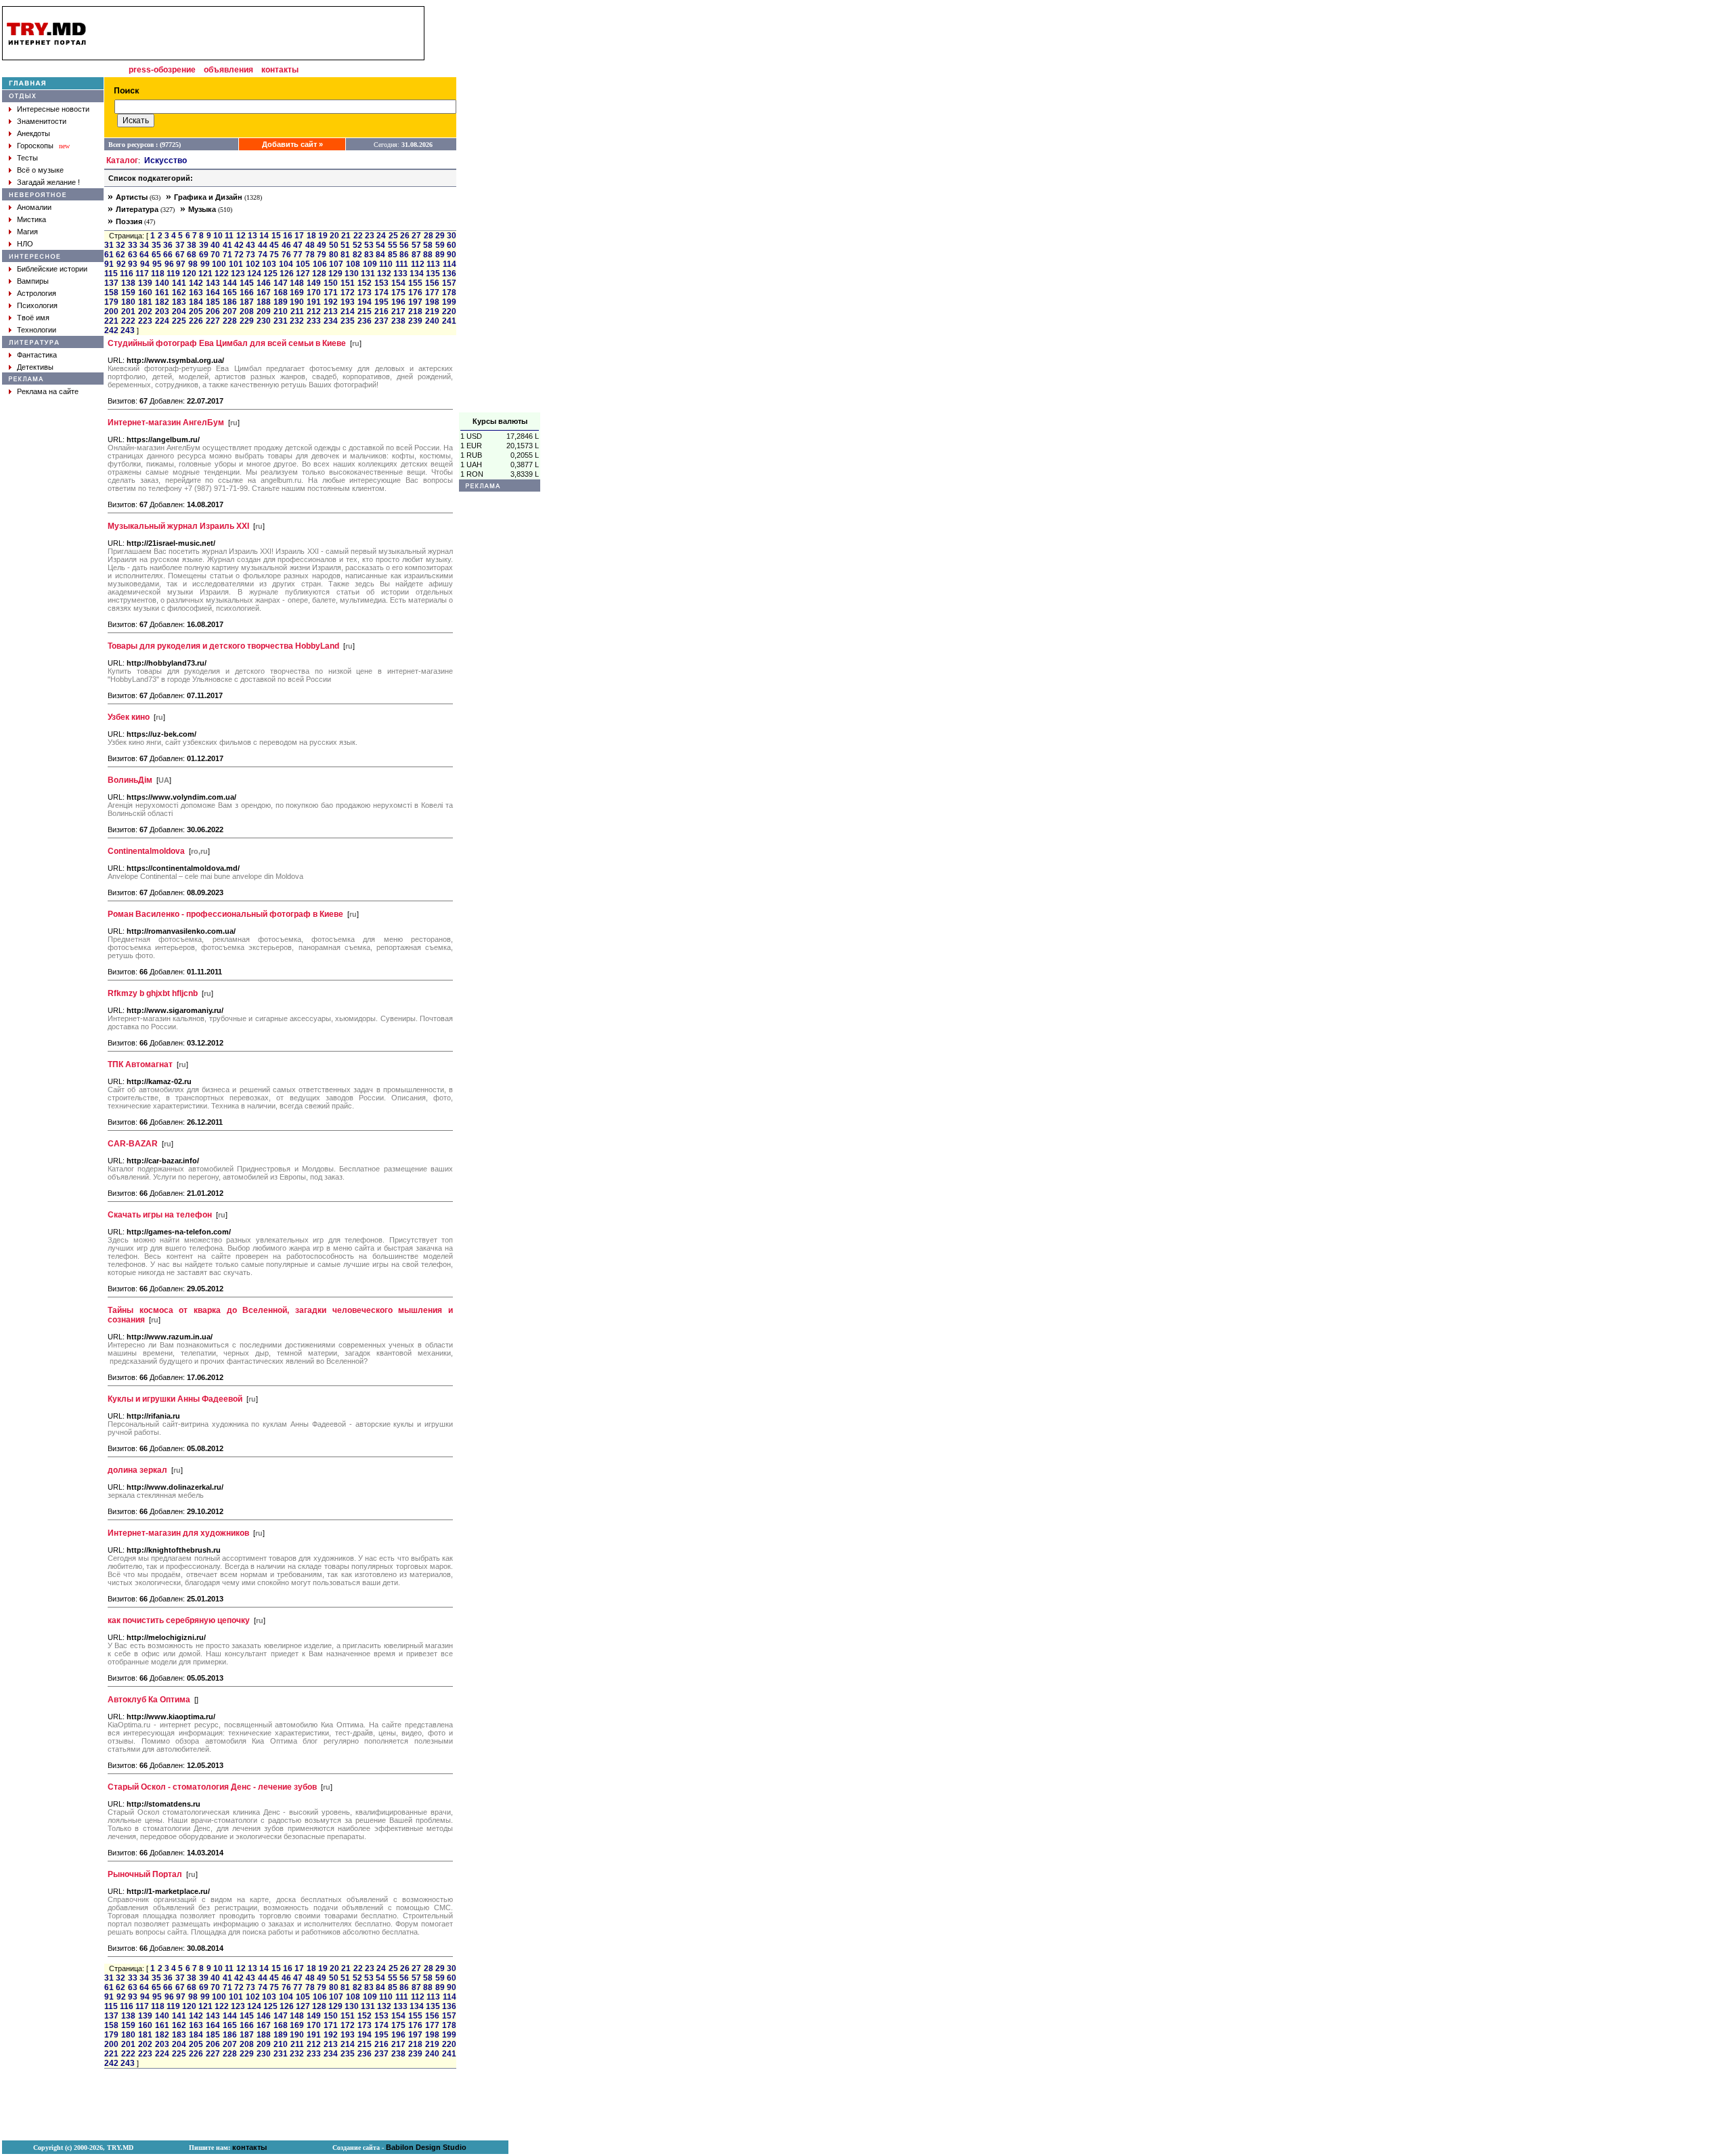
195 (381, 302)
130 (352, 274)
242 (111, 330)
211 (297, 311)
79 (322, 255)
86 (404, 255)
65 (156, 255)
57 (416, 245)
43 (250, 245)
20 (334, 236)
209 (264, 311)
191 (314, 302)
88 (428, 255)
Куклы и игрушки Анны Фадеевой (175, 1399)
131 (368, 274)
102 (253, 264)
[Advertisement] (500, 209)
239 (415, 321)
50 (334, 245)
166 (247, 293)
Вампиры (33, 281)
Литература (137, 209)
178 (449, 293)
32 (120, 245)
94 (145, 264)
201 (128, 311)
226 (196, 321)
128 (319, 274)
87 (416, 255)
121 (205, 274)
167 (264, 293)
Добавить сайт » (292, 144)
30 (452, 236)
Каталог (122, 160)
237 (381, 321)
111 (402, 264)
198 (432, 302)
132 (384, 274)
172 (348, 293)
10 (218, 236)
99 (205, 264)
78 (310, 255)
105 (303, 264)
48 (310, 245)
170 (314, 293)
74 (263, 255)
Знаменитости (42, 121)
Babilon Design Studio (426, 2147)
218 (415, 311)
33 (133, 245)
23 (370, 236)
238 (398, 321)
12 (241, 236)
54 (380, 245)
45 (274, 245)
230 (264, 321)
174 (381, 293)
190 (297, 302)
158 (111, 293)
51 (345, 245)
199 (449, 302)
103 (269, 264)
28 (429, 236)
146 (264, 283)
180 (128, 302)
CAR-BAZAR (133, 1144)
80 (334, 255)
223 (145, 321)
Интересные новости (53, 109)
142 (196, 283)
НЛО (25, 244)
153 (381, 283)
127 (303, 274)
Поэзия (129, 221)
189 (281, 302)
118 (158, 274)
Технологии (37, 330)
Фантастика (37, 355)
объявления (228, 70)
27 (416, 236)
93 (133, 264)
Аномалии (34, 207)
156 (432, 283)
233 (314, 321)
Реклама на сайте (48, 391)
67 (180, 255)
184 (196, 302)
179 (111, 302)
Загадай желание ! (48, 182)
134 (417, 274)
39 (204, 245)
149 (314, 283)
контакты (280, 70)
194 (365, 302)
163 (196, 293)
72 (239, 255)
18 (311, 236)
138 (128, 283)
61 (109, 255)
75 (274, 255)
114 (449, 264)
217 (398, 311)
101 (236, 264)
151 (348, 283)
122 (222, 274)
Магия (27, 232)
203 (162, 311)
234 (331, 321)
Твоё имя (33, 318)
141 (179, 283)
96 (169, 264)
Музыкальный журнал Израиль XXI (178, 526)
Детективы (35, 367)
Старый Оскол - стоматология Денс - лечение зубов (212, 1787)
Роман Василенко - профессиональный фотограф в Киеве (225, 914)
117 (142, 274)
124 (254, 274)
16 (288, 236)
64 (144, 255)
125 (270, 274)
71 (227, 255)
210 (281, 311)
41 (227, 245)
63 (133, 255)
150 (331, 283)
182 (162, 302)
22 (358, 236)
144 (230, 283)
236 (365, 321)
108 (353, 264)
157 (449, 283)
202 (145, 311)
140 (162, 283)
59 (440, 245)
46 (286, 245)
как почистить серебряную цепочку (179, 1620)
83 (369, 255)
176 (415, 293)
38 (192, 245)
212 (314, 311)
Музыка (202, 209)
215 (365, 311)
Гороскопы (35, 146)
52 (357, 245)
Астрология (37, 293)
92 (121, 264)
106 (320, 264)
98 (193, 264)
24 (381, 236)
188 (264, 302)
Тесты (27, 158)
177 (432, 293)
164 (213, 293)
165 (230, 293)
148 (297, 283)
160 (145, 293)
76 (286, 255)
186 (230, 302)
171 (331, 293)
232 (297, 321)
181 (145, 302)
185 (213, 302)
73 (250, 255)
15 (276, 236)
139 (145, 283)
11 (229, 236)
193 (348, 302)
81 (345, 255)
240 (432, 321)
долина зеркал (137, 1470)
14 (264, 236)
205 (196, 311)
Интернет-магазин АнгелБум (166, 423)
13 (253, 236)
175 (398, 293)
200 (111, 311)
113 (433, 264)
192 (331, 302)
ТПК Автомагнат (140, 1064)
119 (173, 274)
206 (213, 311)
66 (168, 255)
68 (192, 255)
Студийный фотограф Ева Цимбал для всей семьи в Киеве (227, 343)
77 (298, 255)
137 (111, 283)
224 (162, 321)
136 (449, 274)
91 (109, 264)
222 (128, 321)
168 (281, 293)
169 (297, 293)
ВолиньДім (130, 780)
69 (204, 255)
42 (239, 245)
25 (393, 236)
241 (449, 321)
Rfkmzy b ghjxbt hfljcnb (153, 993)
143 (213, 283)
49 (322, 245)
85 (393, 255)
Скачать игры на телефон (160, 1215)
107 (336, 264)
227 (213, 321)
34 (144, 245)
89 (440, 255)
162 (179, 293)
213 (331, 311)
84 (380, 255)
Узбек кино (129, 717)
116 (127, 274)
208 (247, 311)
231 (281, 321)
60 (452, 245)
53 (369, 245)
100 (219, 264)
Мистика (31, 219)
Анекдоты (34, 133)
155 (415, 283)
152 (365, 283)
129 (335, 274)
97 (181, 264)
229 (247, 321)
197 (415, 302)
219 (432, 311)
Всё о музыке (40, 170)
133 (400, 274)
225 (179, 321)
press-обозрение (162, 70)
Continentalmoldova (146, 851)
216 (381, 311)
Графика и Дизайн (208, 197)
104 (286, 264)
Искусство (166, 160)
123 (238, 274)
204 (179, 311)
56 (404, 245)
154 (398, 283)
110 (386, 264)
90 (452, 255)
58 (428, 245)
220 (449, 311)
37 (180, 245)
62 (120, 255)
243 (128, 330)
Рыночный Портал (145, 1874)
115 (111, 274)
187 (247, 302)
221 (111, 321)
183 (179, 302)
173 (365, 293)
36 (168, 245)
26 (405, 236)
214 (348, 311)
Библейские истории (52, 269)
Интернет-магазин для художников (178, 1533)
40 (215, 245)
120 (189, 274)
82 (357, 255)
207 (230, 311)
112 (418, 264)
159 (128, 293)
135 (433, 274)
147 (281, 283)
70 (215, 255)
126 (287, 274)
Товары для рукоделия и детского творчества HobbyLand (223, 646)
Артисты (132, 197)
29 (440, 236)
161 (162, 293)
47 (298, 245)
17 (299, 236)
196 (398, 302)
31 (109, 245)
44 (263, 245)
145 (247, 283)
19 (323, 236)
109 (370, 264)
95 (157, 264)
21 (346, 236)
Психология (37, 305)
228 (230, 321)
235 (348, 321)
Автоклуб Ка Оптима (149, 1700)
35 (156, 245)
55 (393, 245)
